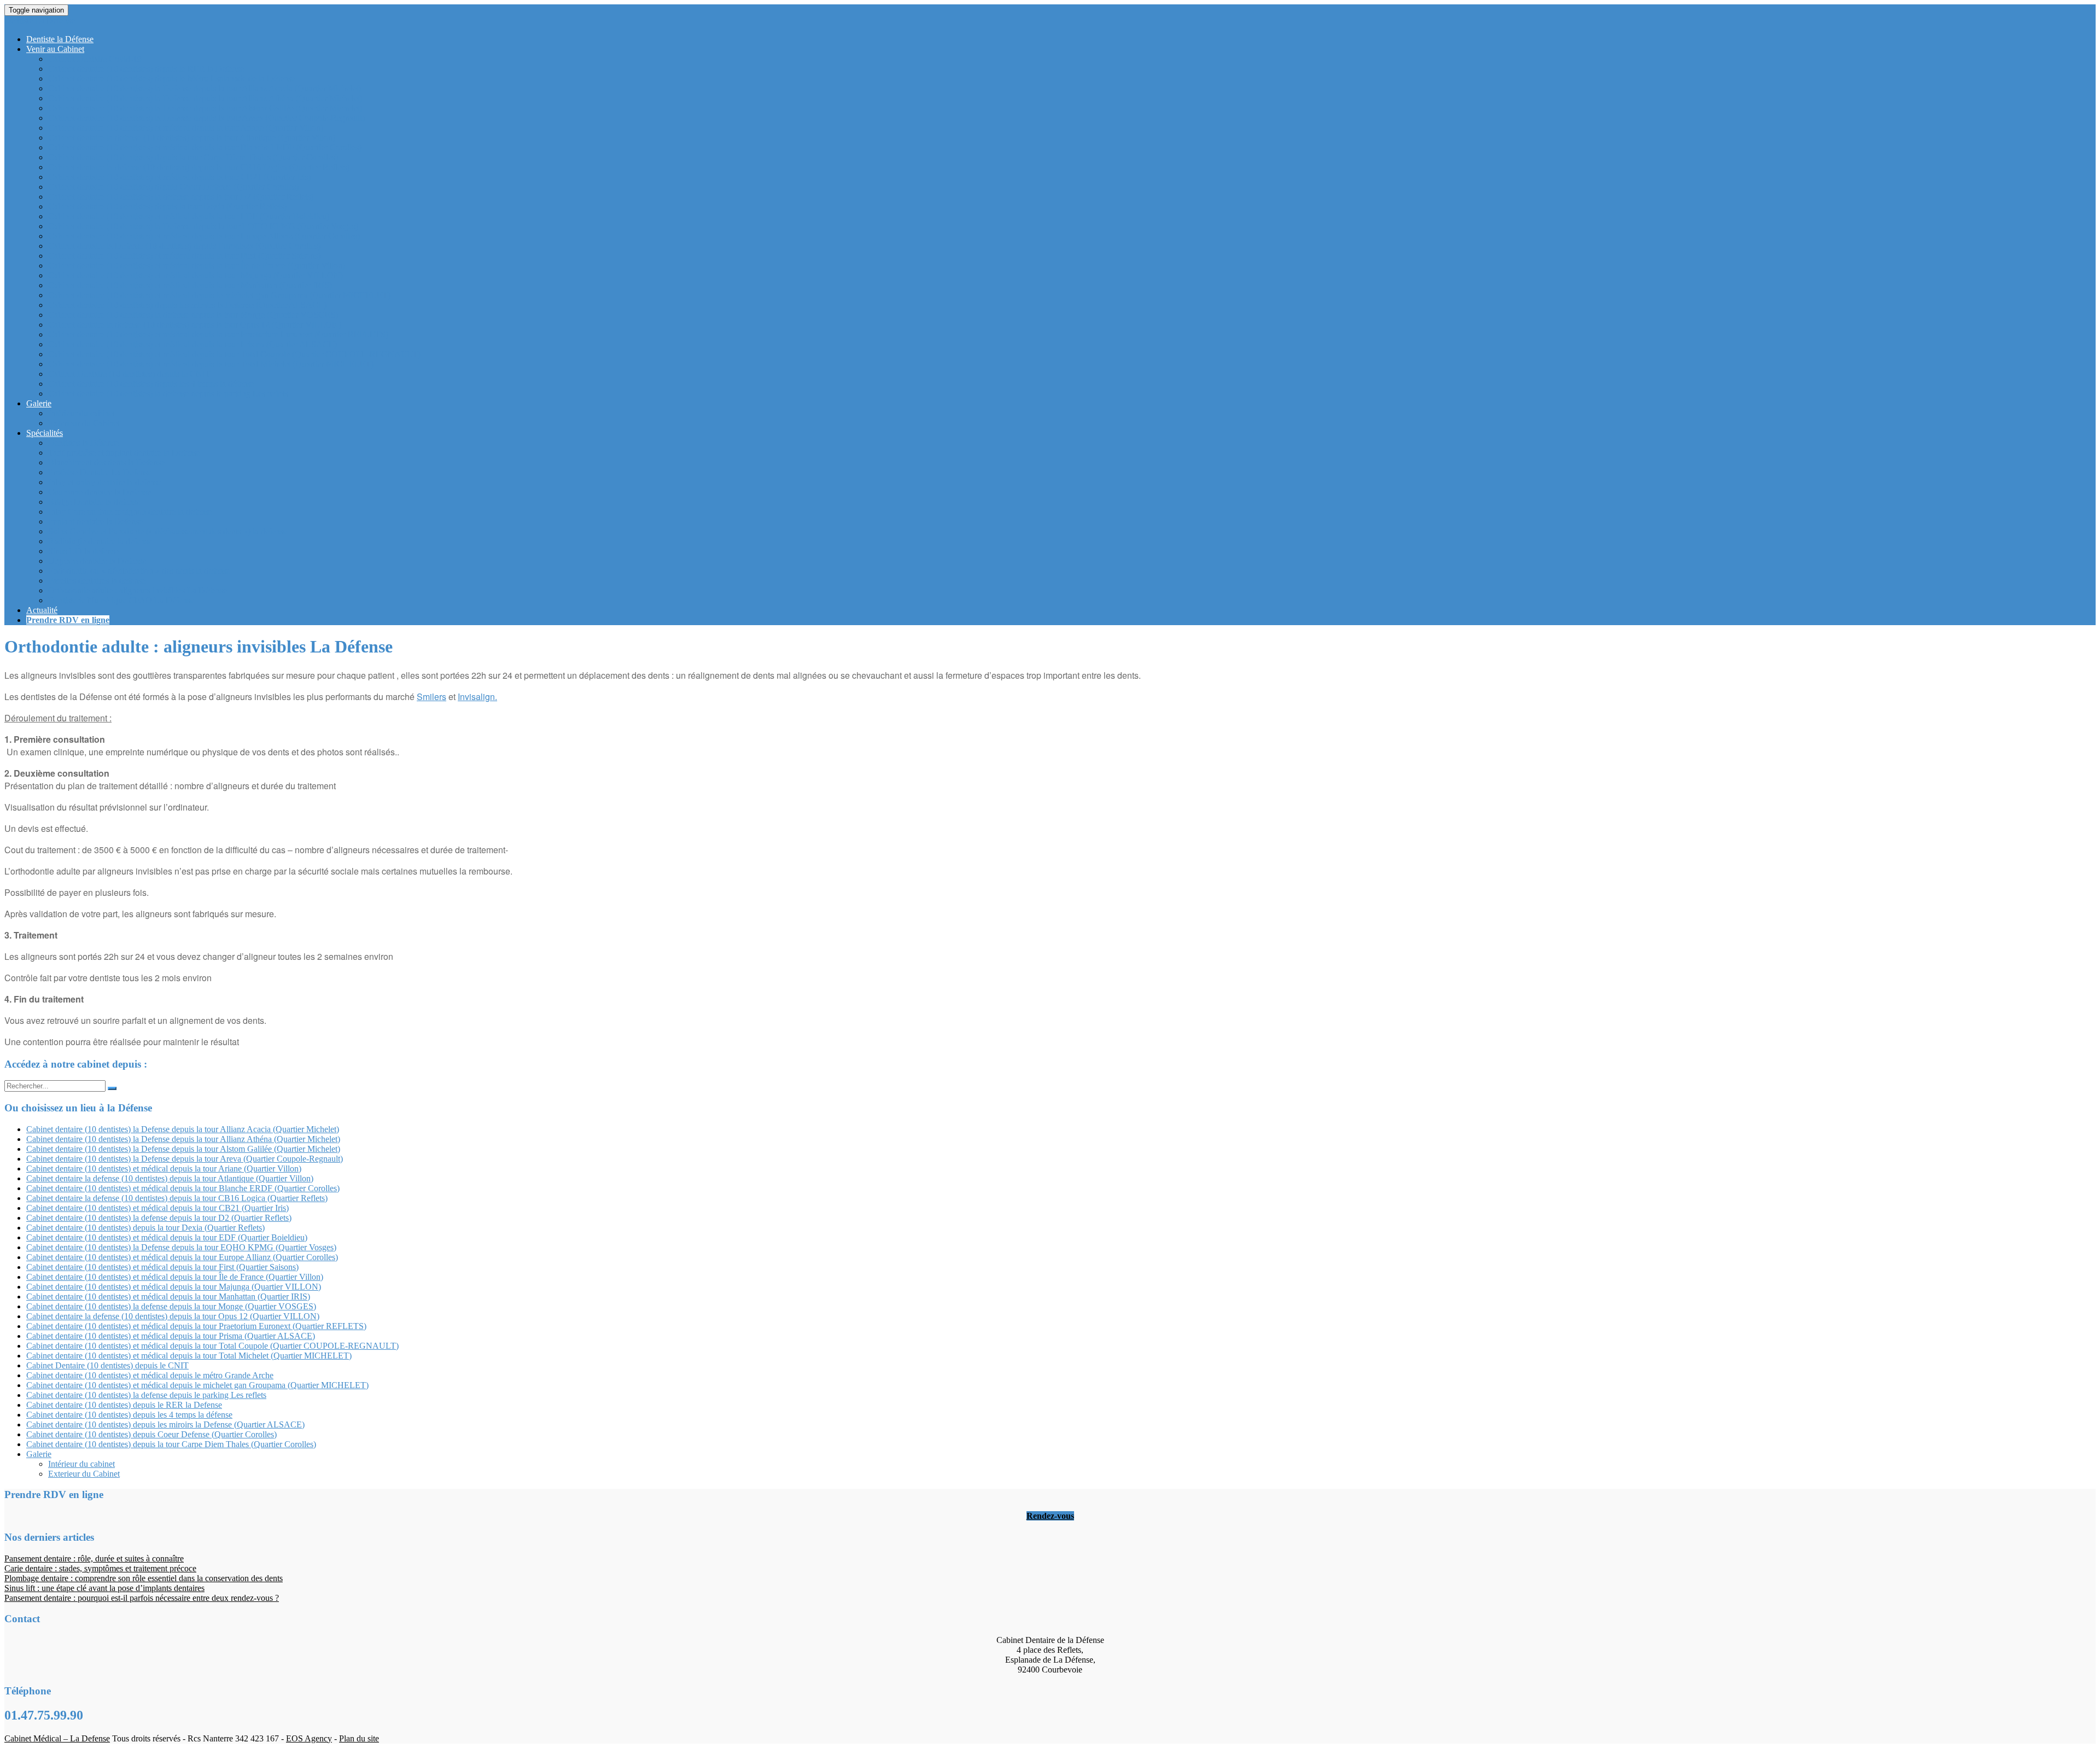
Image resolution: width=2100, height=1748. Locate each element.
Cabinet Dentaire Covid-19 (95, 59)
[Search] (112, 1088)
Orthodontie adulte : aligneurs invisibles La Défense (138, 590)
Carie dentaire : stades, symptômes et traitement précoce (100, 1568)
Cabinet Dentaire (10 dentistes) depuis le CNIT (129, 374)
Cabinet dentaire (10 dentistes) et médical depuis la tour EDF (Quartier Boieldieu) (189, 216)
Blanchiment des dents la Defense (106, 462)
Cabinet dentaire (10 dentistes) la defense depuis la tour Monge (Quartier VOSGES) (193, 315)
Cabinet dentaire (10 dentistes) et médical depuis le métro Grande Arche (150, 1375)
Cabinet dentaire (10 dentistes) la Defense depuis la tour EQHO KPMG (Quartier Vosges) (203, 226)
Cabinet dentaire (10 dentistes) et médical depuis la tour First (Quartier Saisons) (184, 256)
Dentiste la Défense (60, 39)
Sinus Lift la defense (83, 551)
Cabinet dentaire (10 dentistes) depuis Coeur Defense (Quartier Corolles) (173, 187)
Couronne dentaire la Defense (100, 492)
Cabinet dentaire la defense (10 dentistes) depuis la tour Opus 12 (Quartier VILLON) (195, 325)
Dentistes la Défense (83, 443)
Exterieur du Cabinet (84, 423)
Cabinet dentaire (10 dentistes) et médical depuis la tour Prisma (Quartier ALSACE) (192, 344)
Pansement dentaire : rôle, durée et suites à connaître (94, 1558)
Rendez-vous (1050, 1516)
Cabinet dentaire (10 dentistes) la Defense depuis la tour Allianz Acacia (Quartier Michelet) (205, 88)
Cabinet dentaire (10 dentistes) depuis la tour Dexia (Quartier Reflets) (167, 206)
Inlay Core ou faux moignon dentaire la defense (130, 512)
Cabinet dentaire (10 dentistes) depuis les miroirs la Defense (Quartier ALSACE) (187, 305)
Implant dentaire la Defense (95, 522)
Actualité (42, 610)
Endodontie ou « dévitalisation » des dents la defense (139, 571)
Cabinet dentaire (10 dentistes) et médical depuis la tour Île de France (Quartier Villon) (197, 266)
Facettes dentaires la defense (97, 581)
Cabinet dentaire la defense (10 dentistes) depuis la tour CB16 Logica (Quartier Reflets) (199, 167)
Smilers (431, 697)
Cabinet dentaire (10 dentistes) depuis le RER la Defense (146, 69)
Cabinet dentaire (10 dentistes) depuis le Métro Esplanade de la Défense (172, 78)
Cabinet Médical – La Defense (57, 1738)
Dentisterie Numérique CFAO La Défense (121, 600)
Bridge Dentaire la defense (94, 502)
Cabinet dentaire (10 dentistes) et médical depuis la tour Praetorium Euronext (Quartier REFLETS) (218, 334)
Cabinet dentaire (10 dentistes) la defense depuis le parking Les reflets (168, 394)
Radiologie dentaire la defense (100, 541)
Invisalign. (477, 697)
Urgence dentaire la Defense (97, 561)
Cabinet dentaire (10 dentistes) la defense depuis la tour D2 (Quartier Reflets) (181, 197)
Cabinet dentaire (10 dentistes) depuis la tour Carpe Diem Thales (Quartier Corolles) (193, 157)
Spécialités (45, 433)
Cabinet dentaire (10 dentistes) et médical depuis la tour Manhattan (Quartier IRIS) (190, 285)
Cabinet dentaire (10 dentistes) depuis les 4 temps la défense (151, 384)
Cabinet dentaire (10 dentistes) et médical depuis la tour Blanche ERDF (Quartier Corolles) (205, 147)
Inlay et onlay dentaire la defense (105, 482)
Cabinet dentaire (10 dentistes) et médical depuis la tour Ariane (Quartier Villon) (186, 128)
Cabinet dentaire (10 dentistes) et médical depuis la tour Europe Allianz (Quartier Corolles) (204, 236)
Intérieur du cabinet (81, 413)
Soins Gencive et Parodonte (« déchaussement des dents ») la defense (168, 531)
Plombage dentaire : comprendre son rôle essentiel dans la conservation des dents (144, 1578)
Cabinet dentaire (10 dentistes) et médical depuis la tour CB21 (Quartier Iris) (179, 177)
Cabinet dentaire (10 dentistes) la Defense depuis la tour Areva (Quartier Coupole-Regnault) (206, 118)
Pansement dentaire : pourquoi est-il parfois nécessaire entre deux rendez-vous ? (142, 1598)
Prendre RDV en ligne (68, 620)
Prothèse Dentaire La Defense (100, 472)
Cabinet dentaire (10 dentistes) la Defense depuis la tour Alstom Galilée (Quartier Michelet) (205, 108)
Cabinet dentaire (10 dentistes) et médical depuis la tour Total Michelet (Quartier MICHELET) (211, 364)
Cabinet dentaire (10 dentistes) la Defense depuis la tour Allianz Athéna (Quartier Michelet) (205, 98)
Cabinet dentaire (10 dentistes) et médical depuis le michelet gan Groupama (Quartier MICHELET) (219, 295)
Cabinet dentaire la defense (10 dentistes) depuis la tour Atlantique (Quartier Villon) (192, 138)
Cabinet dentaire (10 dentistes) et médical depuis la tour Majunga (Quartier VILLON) (196, 275)
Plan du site (359, 1738)
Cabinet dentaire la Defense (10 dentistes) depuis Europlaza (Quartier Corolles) (184, 246)
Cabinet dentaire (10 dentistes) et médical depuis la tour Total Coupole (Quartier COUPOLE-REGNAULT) (234, 354)
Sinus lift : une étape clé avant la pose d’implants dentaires (104, 1588)
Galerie (39, 403)
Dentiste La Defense (40, 21)
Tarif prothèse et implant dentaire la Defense (124, 453)
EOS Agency (309, 1738)
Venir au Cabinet (55, 49)
